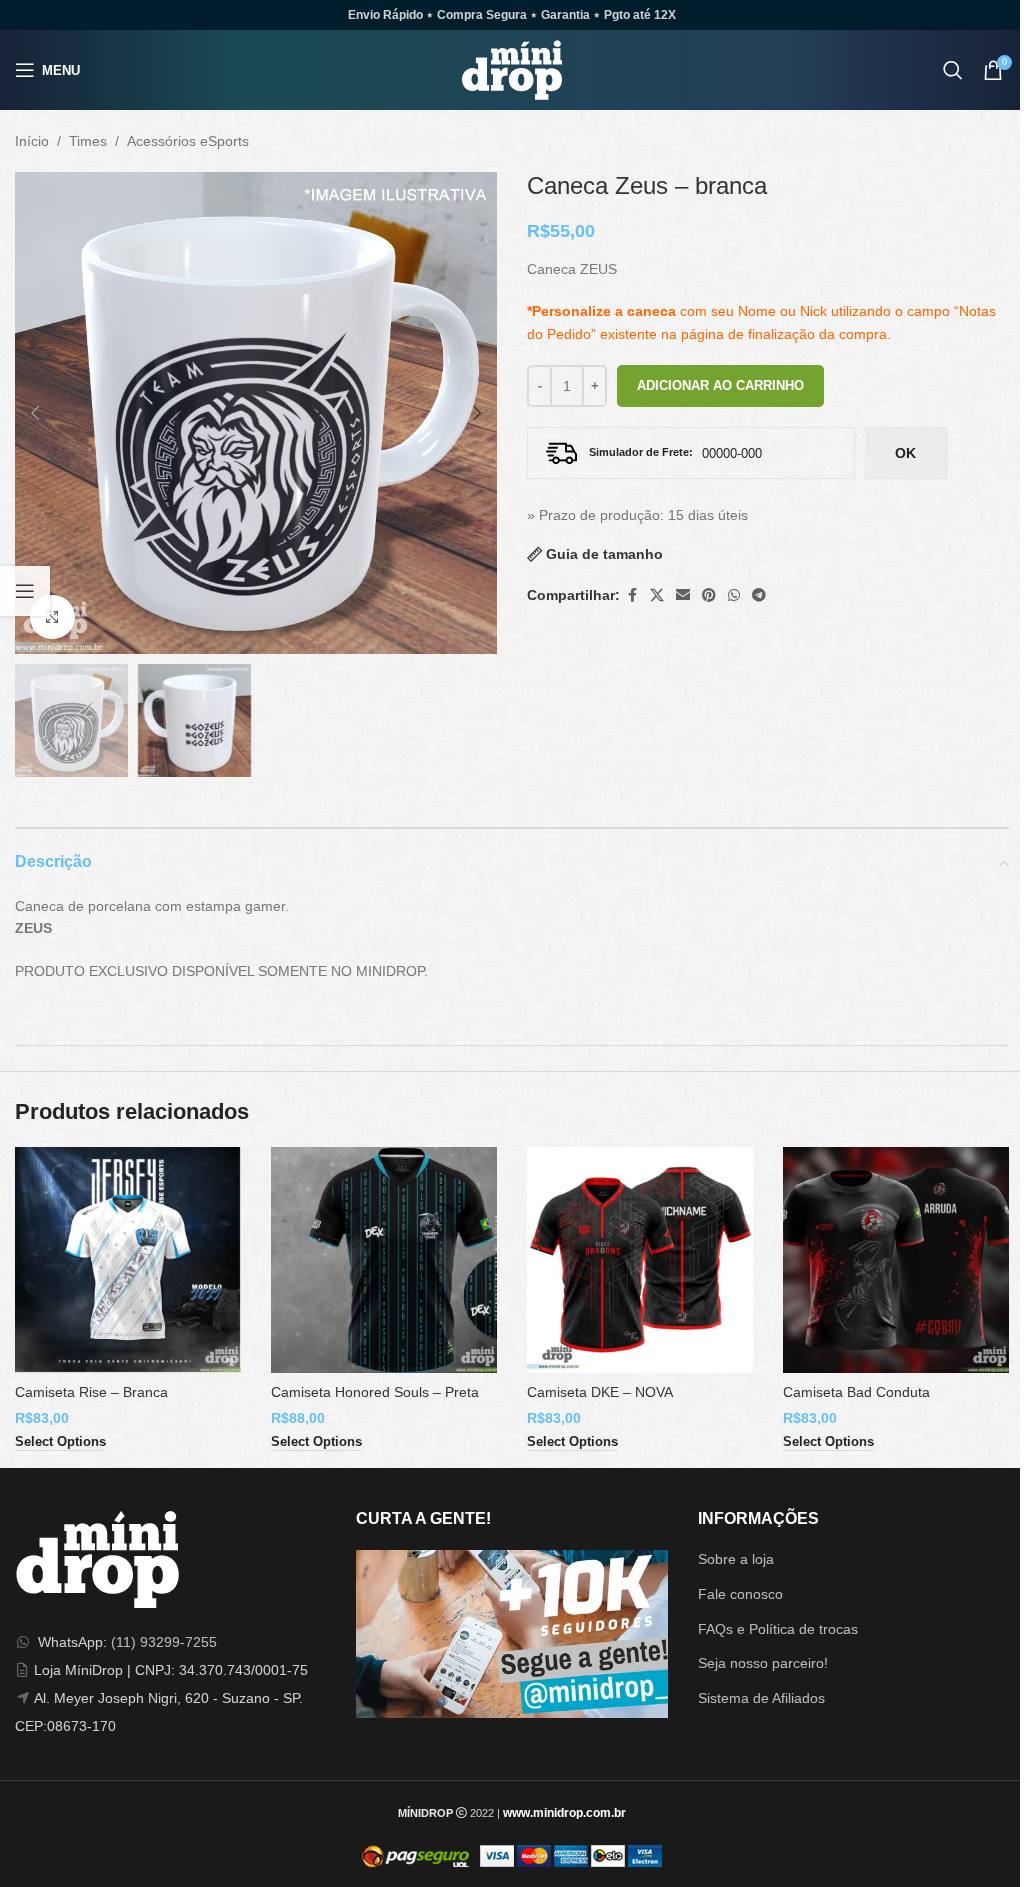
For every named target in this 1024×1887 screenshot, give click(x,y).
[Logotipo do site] (512, 69)
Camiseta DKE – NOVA (600, 1392)
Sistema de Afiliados (761, 1698)
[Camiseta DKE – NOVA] (640, 1260)
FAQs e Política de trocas (778, 1629)
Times (88, 141)
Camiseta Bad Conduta (856, 1392)
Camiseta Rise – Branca (91, 1392)
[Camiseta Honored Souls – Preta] (384, 1260)
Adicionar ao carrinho (720, 385)
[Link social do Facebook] (632, 595)
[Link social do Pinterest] (709, 595)
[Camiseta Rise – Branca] (128, 1260)
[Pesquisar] (953, 70)
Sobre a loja (736, 1559)
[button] (35, 413)
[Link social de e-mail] (683, 595)
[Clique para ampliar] (52, 617)
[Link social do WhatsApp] (734, 595)
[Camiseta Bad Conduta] (896, 1260)
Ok (905, 453)
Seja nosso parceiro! (763, 1663)
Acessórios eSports (188, 141)
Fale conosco (740, 1594)
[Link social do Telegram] (759, 595)
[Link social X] (657, 595)
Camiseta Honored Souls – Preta (375, 1392)
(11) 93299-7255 (164, 1642)
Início (32, 141)
